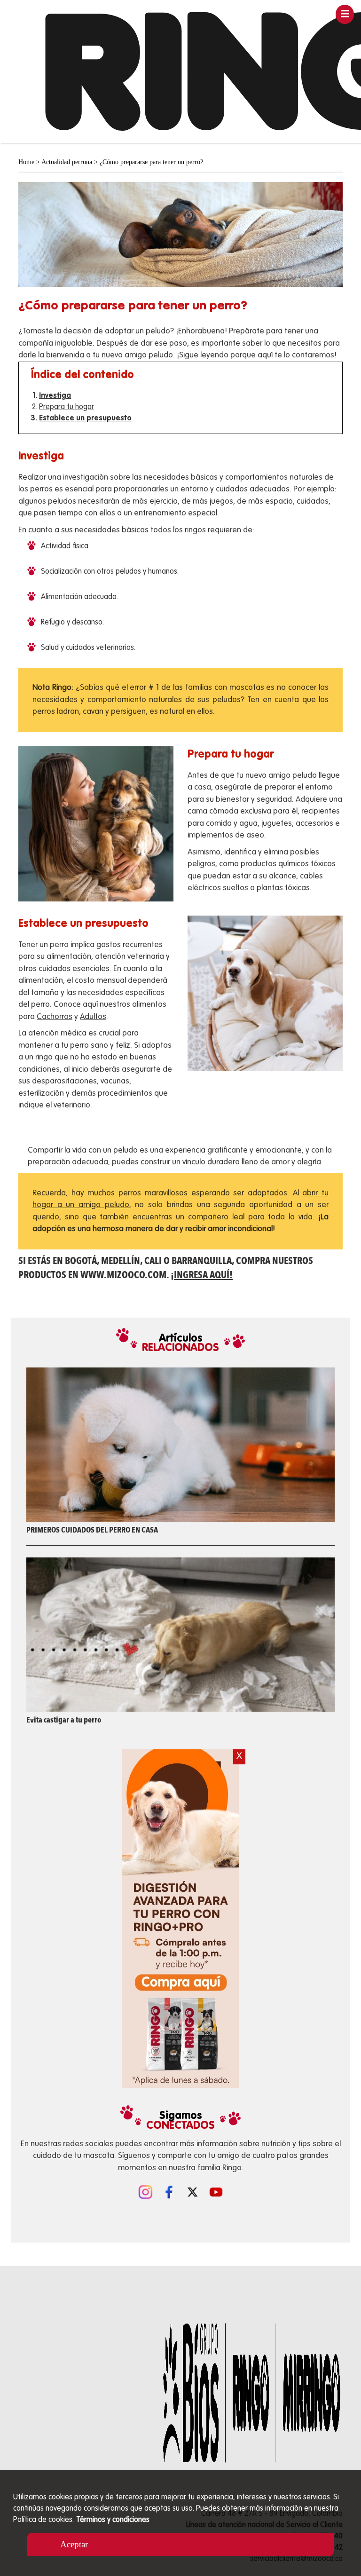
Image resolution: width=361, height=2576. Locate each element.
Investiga (55, 396)
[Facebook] (169, 2191)
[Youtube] (216, 2191)
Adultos (93, 1017)
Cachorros (55, 1017)
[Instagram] (145, 2191)
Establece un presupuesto (85, 419)
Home (26, 162)
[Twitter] (192, 2191)
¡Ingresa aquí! (202, 1275)
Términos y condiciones (113, 2520)
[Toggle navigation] (345, 14)
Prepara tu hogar (67, 407)
